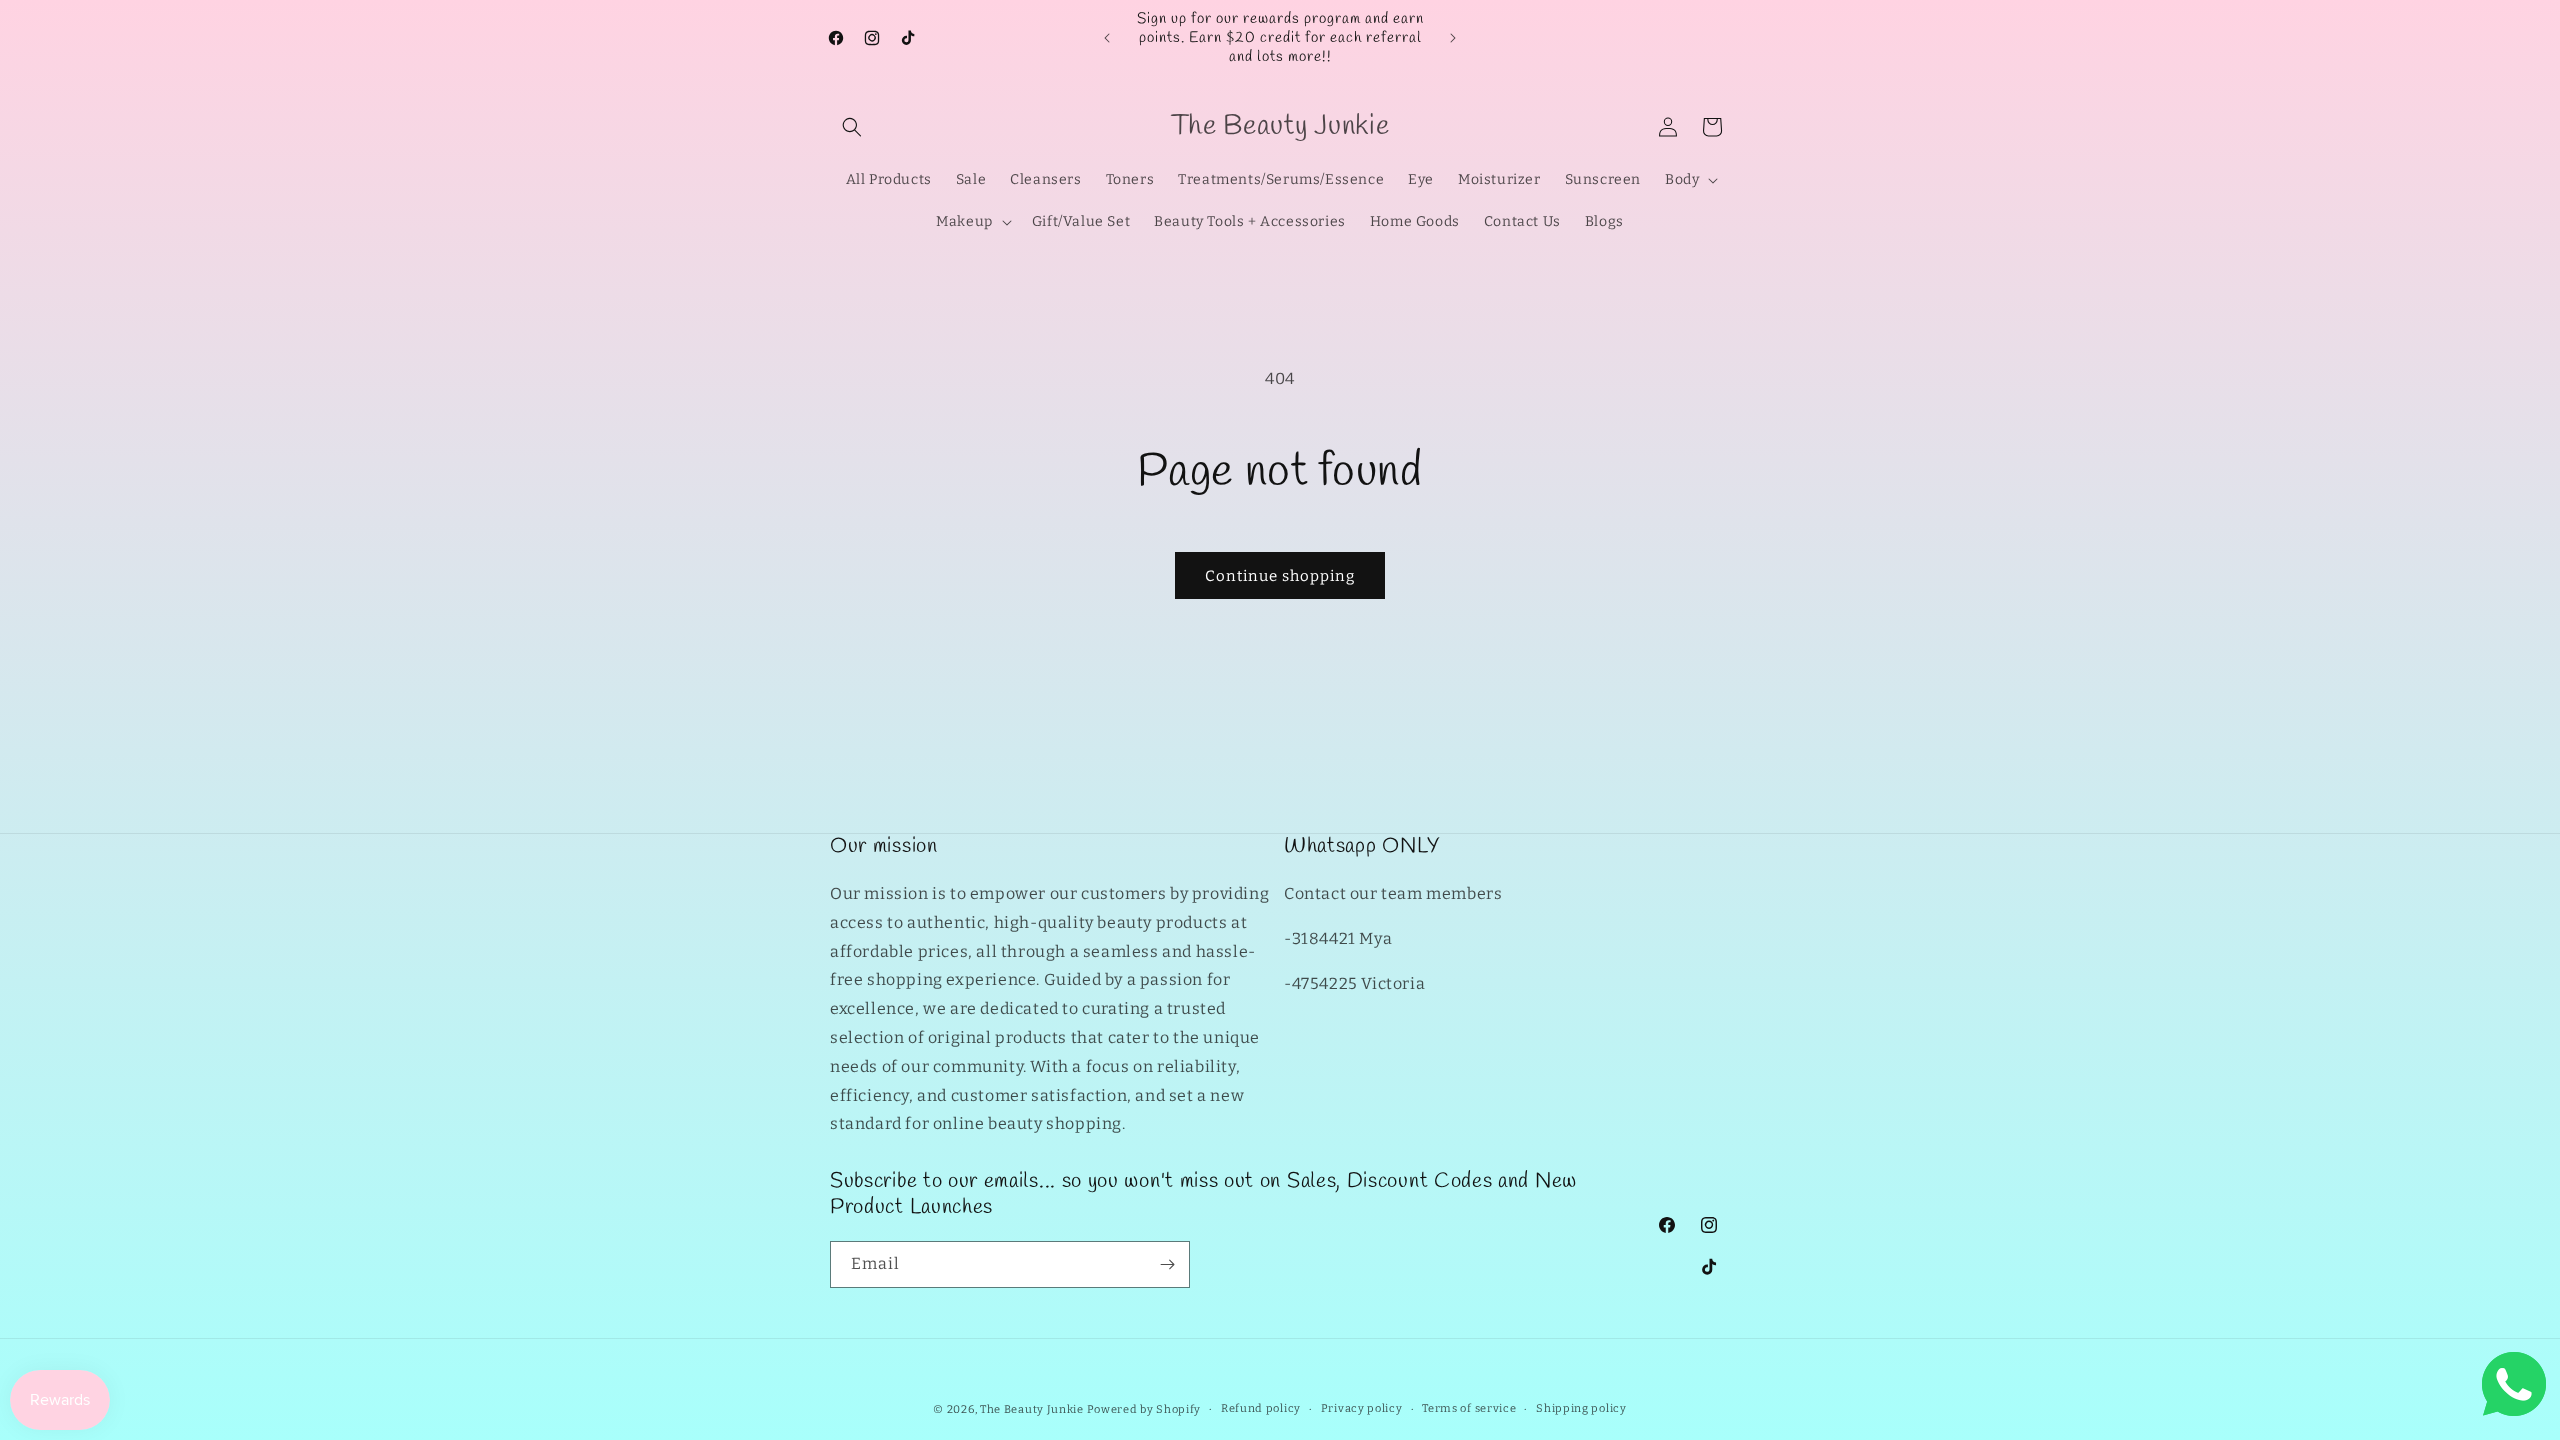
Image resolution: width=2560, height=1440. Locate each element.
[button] (852, 127)
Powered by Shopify (1144, 1409)
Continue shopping (1280, 576)
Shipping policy (1581, 1408)
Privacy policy (1362, 1408)
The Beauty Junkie (1032, 1409)
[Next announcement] (1453, 38)
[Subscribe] (1167, 1264)
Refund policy (1261, 1408)
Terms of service (1469, 1408)
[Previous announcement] (1107, 38)
